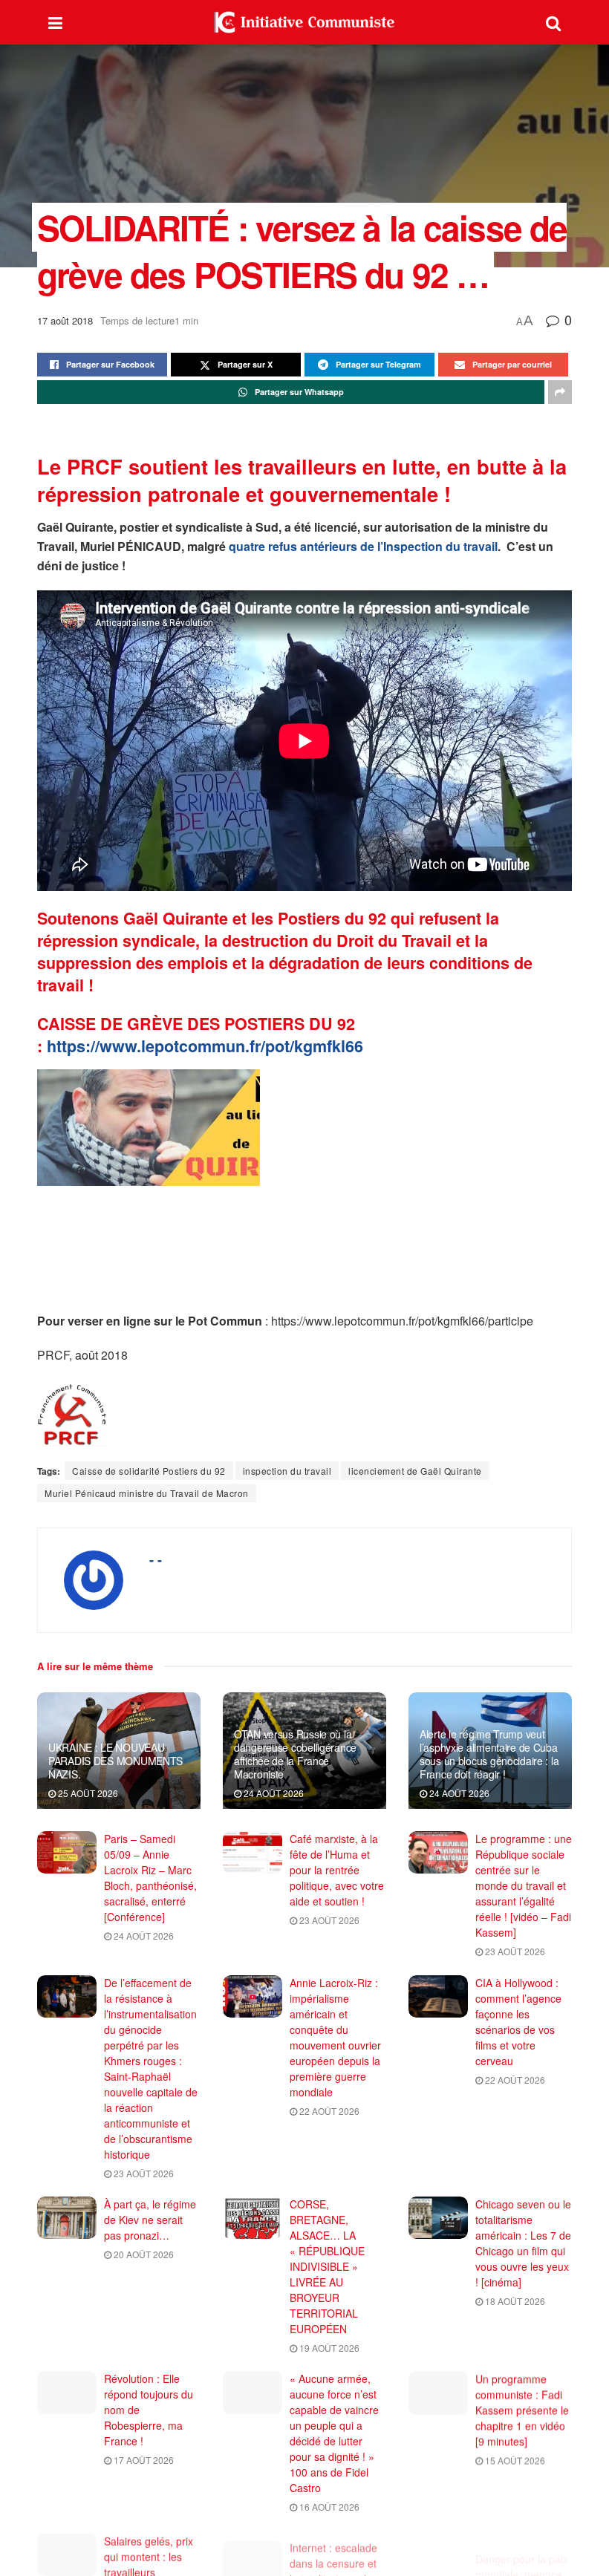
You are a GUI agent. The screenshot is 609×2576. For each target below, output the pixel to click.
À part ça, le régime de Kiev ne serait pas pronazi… (150, 2220)
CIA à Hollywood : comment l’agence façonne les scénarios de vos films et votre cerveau (518, 2022)
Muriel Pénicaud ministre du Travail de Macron (147, 1493)
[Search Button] (553, 22)
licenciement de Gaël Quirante (415, 1471)
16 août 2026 (328, 2507)
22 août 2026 (328, 2111)
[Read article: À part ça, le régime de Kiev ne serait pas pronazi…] (67, 2218)
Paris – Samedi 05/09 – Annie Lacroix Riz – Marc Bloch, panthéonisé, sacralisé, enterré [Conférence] (150, 1878)
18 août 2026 (514, 2301)
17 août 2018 (65, 320)
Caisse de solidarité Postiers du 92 (149, 1471)
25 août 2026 (87, 1793)
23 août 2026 (328, 1920)
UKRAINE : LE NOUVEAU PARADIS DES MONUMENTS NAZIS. (115, 1761)
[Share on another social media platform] (560, 392)
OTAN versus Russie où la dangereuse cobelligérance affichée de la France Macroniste (295, 1754)
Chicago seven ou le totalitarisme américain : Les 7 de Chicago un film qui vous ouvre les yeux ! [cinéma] (523, 2243)
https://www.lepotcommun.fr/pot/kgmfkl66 (205, 1046)
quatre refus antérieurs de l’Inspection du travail (363, 546)
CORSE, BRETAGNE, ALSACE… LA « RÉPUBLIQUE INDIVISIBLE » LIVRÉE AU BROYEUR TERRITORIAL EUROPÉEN (327, 2266)
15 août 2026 (514, 2460)
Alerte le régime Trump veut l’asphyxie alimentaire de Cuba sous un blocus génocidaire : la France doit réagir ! (489, 1754)
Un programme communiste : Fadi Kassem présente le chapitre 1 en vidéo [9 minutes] (522, 2410)
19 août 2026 (328, 2348)
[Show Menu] (55, 22)
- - (156, 1559)
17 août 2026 (143, 2460)
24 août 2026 (273, 1793)
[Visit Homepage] (304, 22)
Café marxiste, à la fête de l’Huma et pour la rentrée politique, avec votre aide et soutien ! (337, 1870)
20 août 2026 (143, 2254)
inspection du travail (287, 1471)
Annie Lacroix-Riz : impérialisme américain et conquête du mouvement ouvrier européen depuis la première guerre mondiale (335, 2037)
